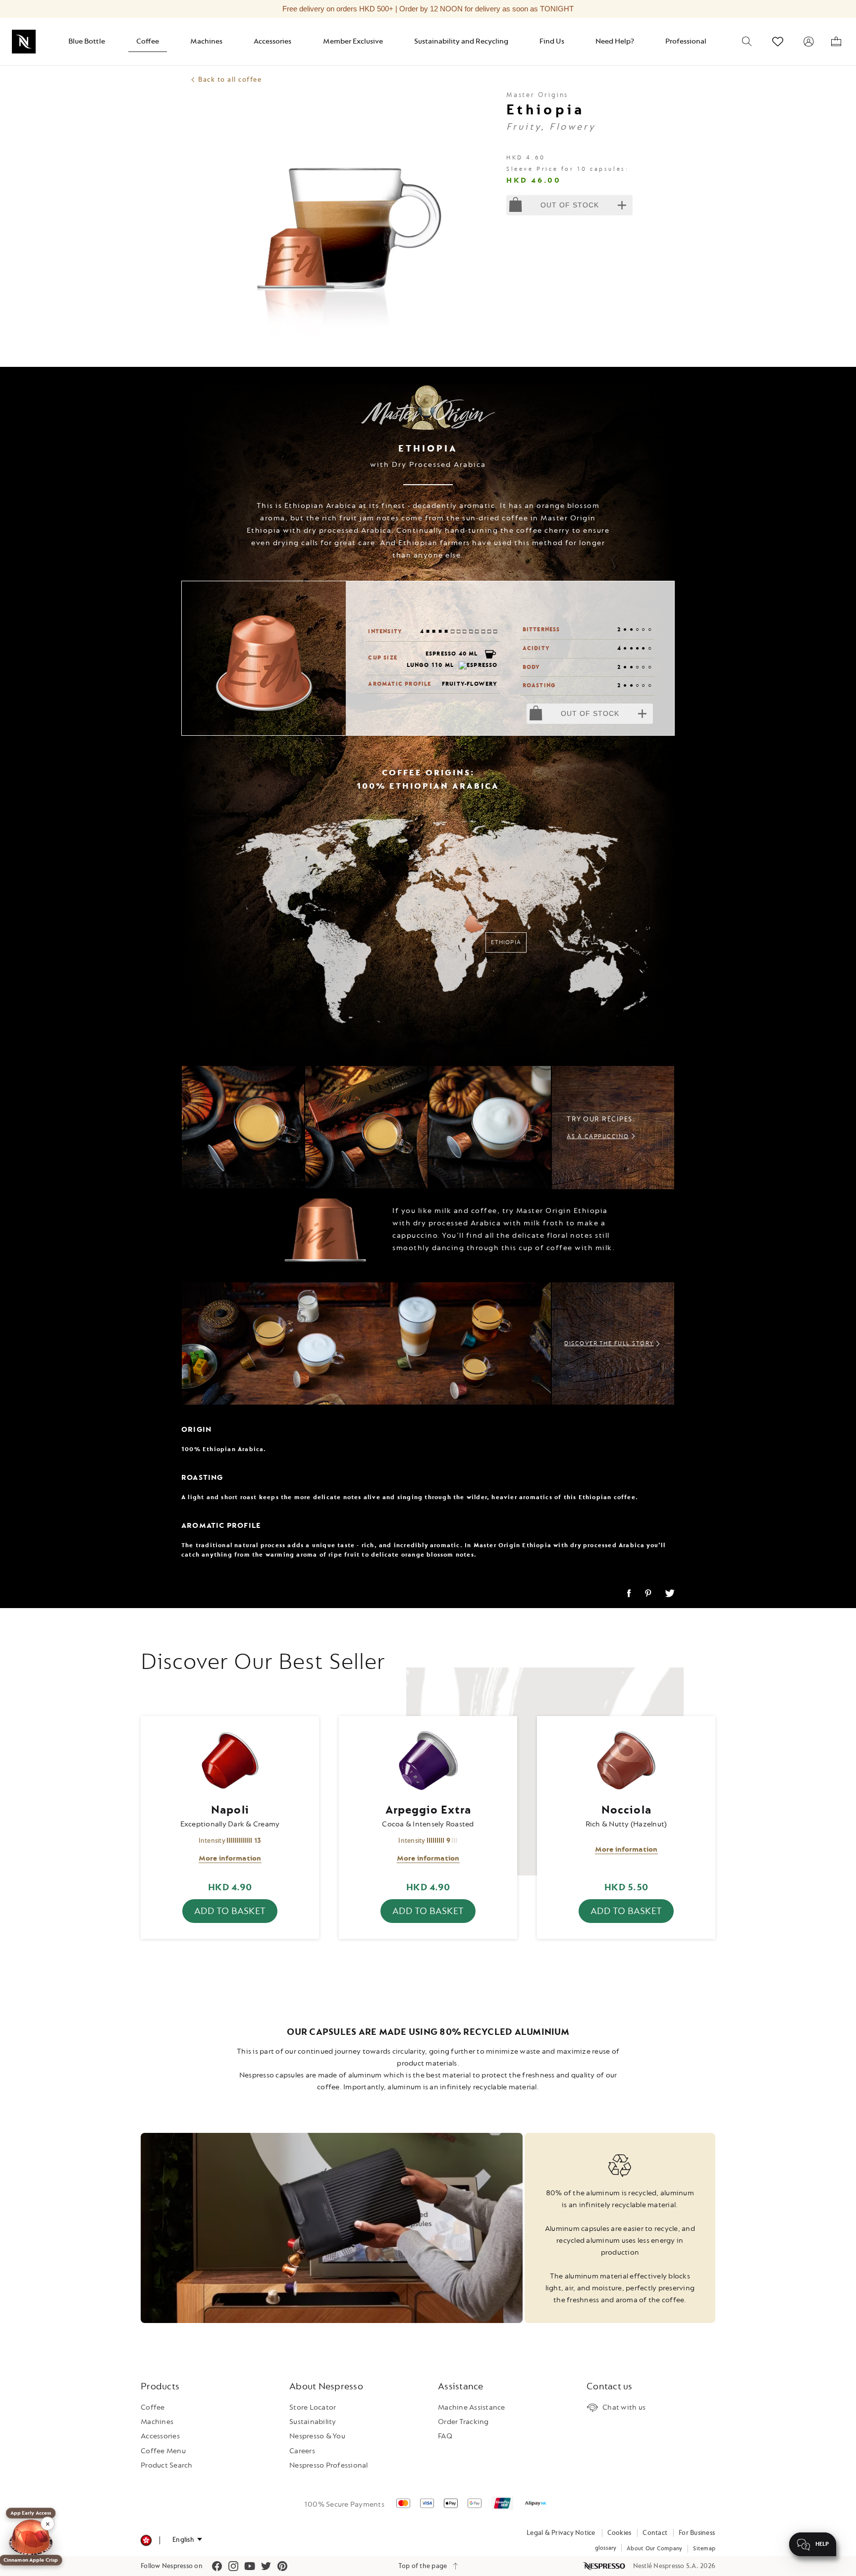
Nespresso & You (317, 2436)
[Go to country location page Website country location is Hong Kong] (146, 2541)
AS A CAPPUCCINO (598, 1136)
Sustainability (313, 2422)
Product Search (167, 2465)
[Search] (747, 42)
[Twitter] (266, 2566)
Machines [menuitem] (206, 41)
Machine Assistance (472, 2407)
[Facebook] (217, 2566)
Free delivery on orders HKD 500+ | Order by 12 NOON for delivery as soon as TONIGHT (428, 9)
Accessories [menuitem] (272, 41)
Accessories (160, 2436)
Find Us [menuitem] (552, 41)
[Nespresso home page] (605, 2566)
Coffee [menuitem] (148, 41)
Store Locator (313, 2407)
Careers (302, 2451)
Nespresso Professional (329, 2465)
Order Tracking (463, 2422)
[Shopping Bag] (836, 42)
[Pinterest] (282, 2566)
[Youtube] (250, 2566)
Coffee (153, 2407)
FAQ (445, 2436)
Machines (157, 2422)
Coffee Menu (163, 2451)
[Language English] (187, 2540)
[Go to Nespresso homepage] (24, 42)
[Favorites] (778, 42)
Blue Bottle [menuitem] (87, 41)
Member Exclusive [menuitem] (353, 41)
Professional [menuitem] (686, 41)
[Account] (808, 42)
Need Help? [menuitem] (615, 41)
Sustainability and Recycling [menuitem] (461, 41)
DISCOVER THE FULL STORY (609, 1343)
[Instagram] (233, 2566)
